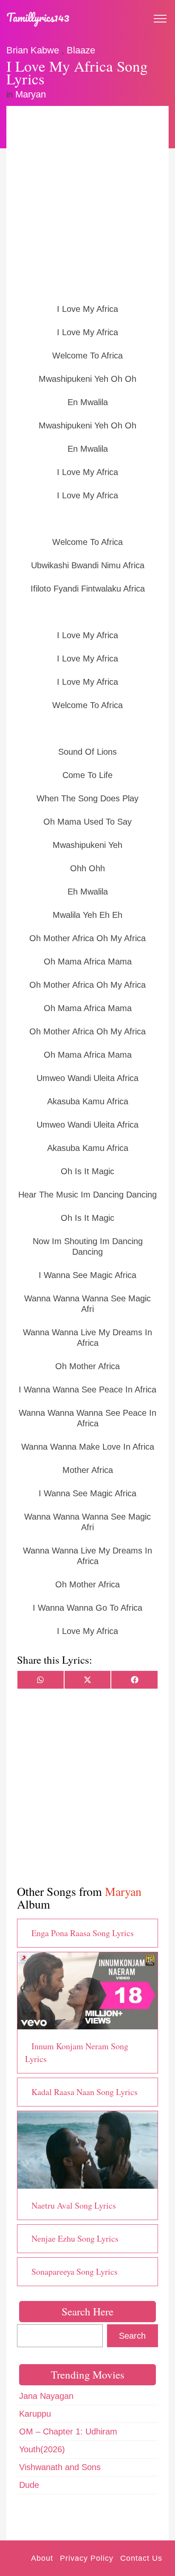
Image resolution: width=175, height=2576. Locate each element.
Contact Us (141, 2558)
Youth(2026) (42, 2449)
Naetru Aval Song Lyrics (74, 2205)
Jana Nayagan (46, 2396)
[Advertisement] (87, 204)
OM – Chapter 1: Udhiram (68, 2431)
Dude (29, 2485)
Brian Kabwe (33, 50)
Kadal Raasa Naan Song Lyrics (85, 2092)
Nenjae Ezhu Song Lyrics (75, 2238)
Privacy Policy (87, 2558)
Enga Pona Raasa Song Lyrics (83, 1933)
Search (132, 2336)
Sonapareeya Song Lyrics (75, 2272)
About (42, 2558)
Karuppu (35, 2414)
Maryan (31, 94)
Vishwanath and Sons (60, 2467)
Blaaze (81, 50)
